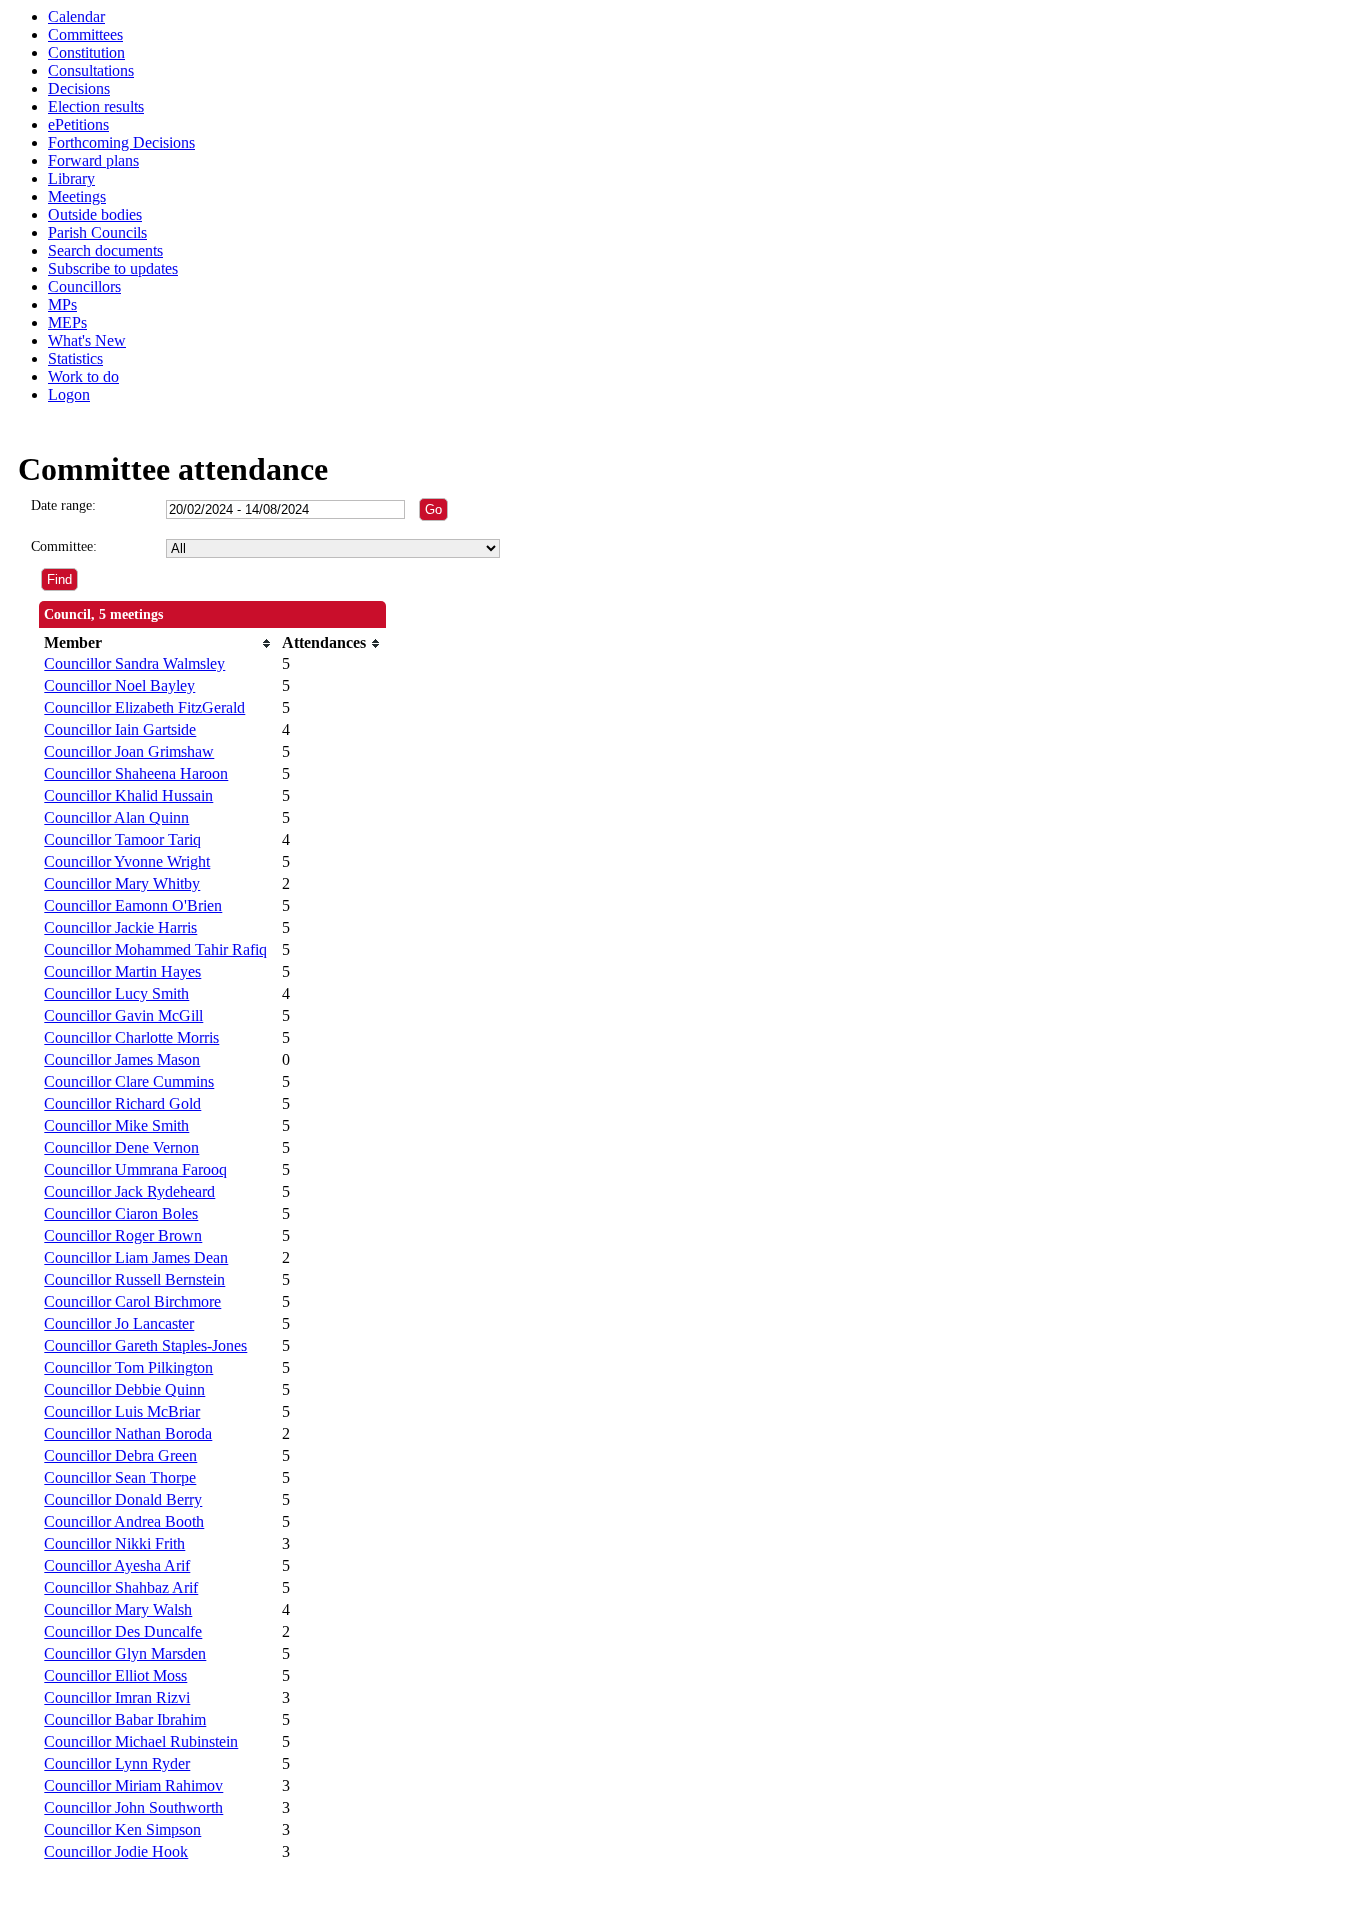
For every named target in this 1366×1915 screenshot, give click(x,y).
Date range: (63, 505)
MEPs (67, 322)
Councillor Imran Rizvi (117, 1697)
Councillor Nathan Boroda (128, 1433)
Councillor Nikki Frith (114, 1543)
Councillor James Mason (122, 1059)
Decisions (79, 88)
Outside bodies (95, 214)
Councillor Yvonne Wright (127, 861)
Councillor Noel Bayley (119, 685)
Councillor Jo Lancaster (119, 1323)
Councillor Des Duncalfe (123, 1631)
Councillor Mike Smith (116, 1125)
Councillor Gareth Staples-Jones (145, 1345)
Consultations (91, 70)
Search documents (105, 250)
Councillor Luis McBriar (122, 1411)
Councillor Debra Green (120, 1455)
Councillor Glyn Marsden (125, 1653)
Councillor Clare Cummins (129, 1081)
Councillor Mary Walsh (118, 1609)
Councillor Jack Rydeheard (129, 1191)
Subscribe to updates (113, 268)
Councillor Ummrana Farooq (135, 1169)
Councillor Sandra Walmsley (134, 663)
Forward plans (93, 160)
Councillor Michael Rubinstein (141, 1741)
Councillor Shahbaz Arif (121, 1587)
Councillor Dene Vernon (121, 1147)
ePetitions (78, 124)
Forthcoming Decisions (121, 142)
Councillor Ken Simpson (122, 1829)
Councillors (84, 286)
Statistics (75, 358)
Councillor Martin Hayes (122, 971)
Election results (96, 106)
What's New (87, 340)
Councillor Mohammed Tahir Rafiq (155, 949)
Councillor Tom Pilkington (128, 1367)
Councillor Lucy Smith (116, 993)
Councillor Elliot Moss (115, 1675)
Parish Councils (97, 232)
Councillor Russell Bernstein (134, 1279)
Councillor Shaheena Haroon (136, 773)
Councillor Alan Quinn (116, 817)
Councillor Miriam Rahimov (133, 1785)
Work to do (83, 376)
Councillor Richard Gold (122, 1103)
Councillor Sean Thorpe (120, 1477)
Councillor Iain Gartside (120, 729)
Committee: (64, 546)
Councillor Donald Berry (123, 1499)
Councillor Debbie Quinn (124, 1389)
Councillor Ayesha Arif (117, 1565)
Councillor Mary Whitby (122, 883)
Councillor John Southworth (133, 1807)
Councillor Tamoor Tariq (122, 839)
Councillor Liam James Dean (136, 1257)
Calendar (76, 16)
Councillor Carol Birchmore (132, 1301)
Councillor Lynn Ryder (117, 1763)
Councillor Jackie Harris (120, 927)
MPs (62, 304)
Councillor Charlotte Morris (131, 1037)
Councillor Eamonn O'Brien (133, 905)
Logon (69, 394)
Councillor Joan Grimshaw (129, 751)
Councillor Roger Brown (123, 1235)
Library (71, 178)
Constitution (86, 52)
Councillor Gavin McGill (123, 1015)
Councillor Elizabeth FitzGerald (144, 707)
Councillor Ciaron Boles (121, 1213)
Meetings (77, 196)
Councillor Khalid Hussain (128, 795)
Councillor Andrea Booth (124, 1521)
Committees (85, 34)
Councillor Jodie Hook (116, 1851)
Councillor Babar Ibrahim (125, 1719)
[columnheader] (158, 643)
